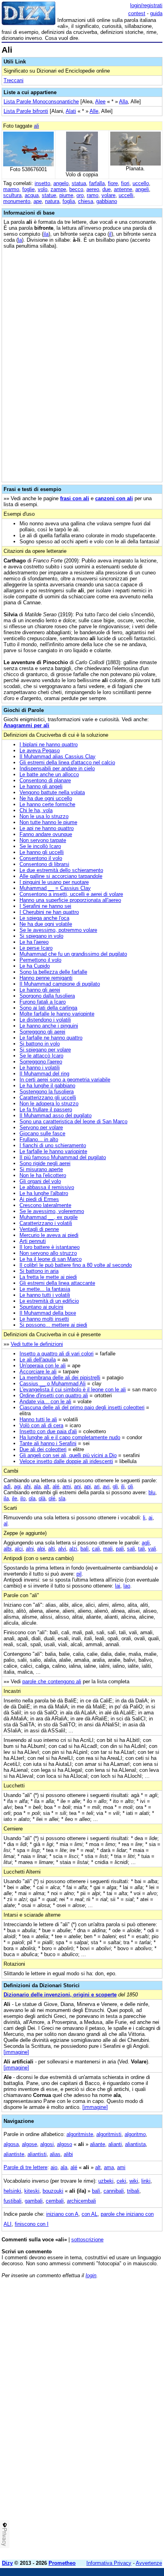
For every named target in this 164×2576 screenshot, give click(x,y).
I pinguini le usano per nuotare (54, 882)
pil (79, 1574)
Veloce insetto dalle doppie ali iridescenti (66, 1461)
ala (37, 1486)
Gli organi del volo (40, 1181)
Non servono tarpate (43, 840)
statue (49, 195)
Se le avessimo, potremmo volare (58, 930)
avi (106, 1486)
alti (52, 1549)
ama (109, 2167)
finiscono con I (32, 2224)
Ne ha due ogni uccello (46, 798)
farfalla (97, 183)
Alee (100, 102)
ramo (93, 195)
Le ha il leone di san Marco (51, 1259)
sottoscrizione (87, 2240)
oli (130, 1486)
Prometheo (62, 2563)
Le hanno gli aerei (40, 990)
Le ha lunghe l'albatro (44, 1193)
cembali (55, 2201)
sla (62, 1498)
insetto (42, 183)
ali (36, 126)
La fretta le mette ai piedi (48, 1277)
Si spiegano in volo (41, 936)
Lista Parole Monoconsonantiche (41, 102)
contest (137, 13)
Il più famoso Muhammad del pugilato (63, 1157)
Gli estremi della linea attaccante (57, 1283)
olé (52, 1498)
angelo (61, 183)
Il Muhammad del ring (44, 1074)
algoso (64, 2144)
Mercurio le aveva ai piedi (49, 1235)
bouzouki (53, 2191)
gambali (34, 2201)
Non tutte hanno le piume (48, 822)
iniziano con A (62, 2214)
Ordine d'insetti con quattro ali (54, 1395)
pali (120, 1549)
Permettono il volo (40, 960)
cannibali (114, 2191)
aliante (98, 2144)
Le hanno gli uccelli (42, 852)
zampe (58, 189)
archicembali (81, 2201)
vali (152, 1549)
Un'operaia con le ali (43, 1366)
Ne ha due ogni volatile (46, 924)
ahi (27, 1486)
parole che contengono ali (52, 1682)
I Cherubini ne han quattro (49, 912)
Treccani (14, 80)
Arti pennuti (33, 1241)
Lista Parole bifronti (26, 111)
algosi (47, 2144)
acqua (32, 195)
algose (29, 2144)
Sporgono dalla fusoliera (47, 996)
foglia (69, 201)
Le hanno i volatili (40, 1068)
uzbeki (106, 2181)
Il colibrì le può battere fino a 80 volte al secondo (76, 1265)
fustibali (13, 2201)
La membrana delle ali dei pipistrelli (60, 1378)
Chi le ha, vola (36, 810)
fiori (125, 183)
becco (76, 189)
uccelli (126, 195)
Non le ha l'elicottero (43, 1175)
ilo (23, 1498)
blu (152, 1492)
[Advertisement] (82, 2471)
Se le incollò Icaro (40, 846)
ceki (121, 2181)
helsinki (12, 2191)
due (106, 189)
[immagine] (16, 2052)
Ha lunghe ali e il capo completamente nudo (70, 1437)
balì (85, 1549)
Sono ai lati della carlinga (48, 1008)
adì (7, 1486)
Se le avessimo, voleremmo (52, 1211)
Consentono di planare (45, 780)
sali (131, 1549)
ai (150, 1518)
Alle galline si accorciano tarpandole (61, 876)
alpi (41, 1549)
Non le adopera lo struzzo (49, 1104)
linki (146, 2181)
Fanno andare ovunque (46, 834)
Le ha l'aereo (34, 942)
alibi (68, 2154)
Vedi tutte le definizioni (37, 1344)
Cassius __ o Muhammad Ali (53, 1384)
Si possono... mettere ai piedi (53, 1325)
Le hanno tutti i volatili (45, 1295)
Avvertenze (149, 2563)
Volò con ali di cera (41, 1425)
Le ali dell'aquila (38, 1360)
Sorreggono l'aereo (41, 1062)
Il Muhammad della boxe (48, 1313)
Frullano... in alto (39, 1139)
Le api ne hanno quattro (47, 828)
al (6, 1524)
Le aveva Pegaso (40, 751)
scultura (12, 195)
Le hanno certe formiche (47, 804)
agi (17, 1486)
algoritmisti (109, 2134)
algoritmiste (80, 2134)
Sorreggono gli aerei (42, 1032)
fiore (113, 183)
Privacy (5, 2537)
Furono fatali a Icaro (43, 1002)
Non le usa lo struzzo (44, 816)
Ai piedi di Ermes (39, 1199)
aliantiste (14, 2154)
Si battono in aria (39, 1271)
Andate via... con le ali (45, 1401)
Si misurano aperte (41, 1169)
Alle (94, 111)
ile (15, 1498)
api (87, 1486)
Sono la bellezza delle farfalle (53, 972)
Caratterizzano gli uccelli (48, 1098)
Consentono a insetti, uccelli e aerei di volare (71, 894)
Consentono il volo (41, 858)
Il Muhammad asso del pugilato (56, 1115)
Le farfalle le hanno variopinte (53, 1151)
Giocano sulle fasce (42, 1133)
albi (8, 1549)
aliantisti (37, 2154)
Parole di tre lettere (25, 2167)
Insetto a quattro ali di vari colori (57, 1354)
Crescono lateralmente (45, 1205)
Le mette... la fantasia (45, 1289)
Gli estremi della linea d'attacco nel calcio (67, 762)
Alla (123, 102)
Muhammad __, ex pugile (49, 1217)
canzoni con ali (114, 498)
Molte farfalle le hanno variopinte (57, 1014)
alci (19, 1549)
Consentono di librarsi (44, 864)
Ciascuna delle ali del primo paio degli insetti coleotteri (82, 1407)
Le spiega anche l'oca (44, 918)
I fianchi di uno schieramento (53, 1145)
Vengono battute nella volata (52, 792)
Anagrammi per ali (26, 725)
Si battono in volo (40, 1044)
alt (47, 1486)
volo (43, 189)
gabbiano (107, 201)
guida (156, 13)
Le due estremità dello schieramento (61, 870)
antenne (123, 189)
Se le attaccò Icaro (41, 1056)
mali (108, 1549)
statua (79, 183)
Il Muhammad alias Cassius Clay (58, 756)
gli (115, 1486)
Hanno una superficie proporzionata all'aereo (70, 900)
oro (80, 195)
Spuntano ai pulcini (41, 1307)
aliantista (135, 2144)
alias (55, 2154)
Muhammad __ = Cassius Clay (55, 888)
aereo (93, 189)
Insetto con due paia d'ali (48, 1431)
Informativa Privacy (109, 2563)
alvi (62, 1549)
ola (32, 1498)
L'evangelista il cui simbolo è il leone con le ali (73, 1390)
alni (30, 1549)
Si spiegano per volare (45, 1050)
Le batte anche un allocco (49, 774)
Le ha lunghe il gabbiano (47, 1086)
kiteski (32, 2191)
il (110, 234)
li (144, 1518)
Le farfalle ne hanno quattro (51, 1038)
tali (142, 1549)
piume (66, 195)
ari (97, 1486)
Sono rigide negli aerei (45, 1163)
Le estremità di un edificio (49, 1301)
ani (77, 1486)
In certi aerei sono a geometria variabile (65, 1080)
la (20, 240)
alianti (115, 2144)
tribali (133, 2191)
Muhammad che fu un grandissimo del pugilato (73, 954)
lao (127, 1586)
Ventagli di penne (39, 1229)
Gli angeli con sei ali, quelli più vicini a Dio (68, 1455)
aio (54, 2167)
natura (52, 201)
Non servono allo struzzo (48, 1253)
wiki (134, 2181)
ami (67, 1486)
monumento (17, 201)
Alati (71, 111)
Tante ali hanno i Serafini (48, 1443)
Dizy (7, 2563)
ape (38, 201)
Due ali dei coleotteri (43, 1449)
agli (146, 1543)
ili (123, 1486)
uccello (141, 183)
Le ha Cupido (35, 966)
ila (46, 234)
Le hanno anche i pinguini (49, 1026)
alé (56, 1486)
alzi (73, 1549)
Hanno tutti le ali (38, 1419)
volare (108, 195)
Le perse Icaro (36, 948)
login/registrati (146, 5)
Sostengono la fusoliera (47, 1092)
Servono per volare (41, 1127)
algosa (11, 2144)
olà (42, 1498)
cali (96, 1549)
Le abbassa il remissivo (47, 1187)
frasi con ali (75, 498)
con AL (90, 2214)
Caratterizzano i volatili (46, 1223)
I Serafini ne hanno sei (45, 906)
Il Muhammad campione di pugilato (60, 984)
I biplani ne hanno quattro (49, 745)
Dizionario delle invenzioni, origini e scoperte (60, 1995)
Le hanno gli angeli (41, 786)
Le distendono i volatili (45, 1020)
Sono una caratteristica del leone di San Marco (73, 1121)
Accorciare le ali (38, 1372)
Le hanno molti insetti (44, 1319)
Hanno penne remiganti (46, 978)
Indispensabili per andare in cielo (57, 768)
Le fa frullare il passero (46, 1109)
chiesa (86, 201)
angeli (142, 189)
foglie (28, 189)
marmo (11, 189)
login (91, 2275)
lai (118, 1586)
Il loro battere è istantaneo (50, 1247)
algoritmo (135, 2134)
